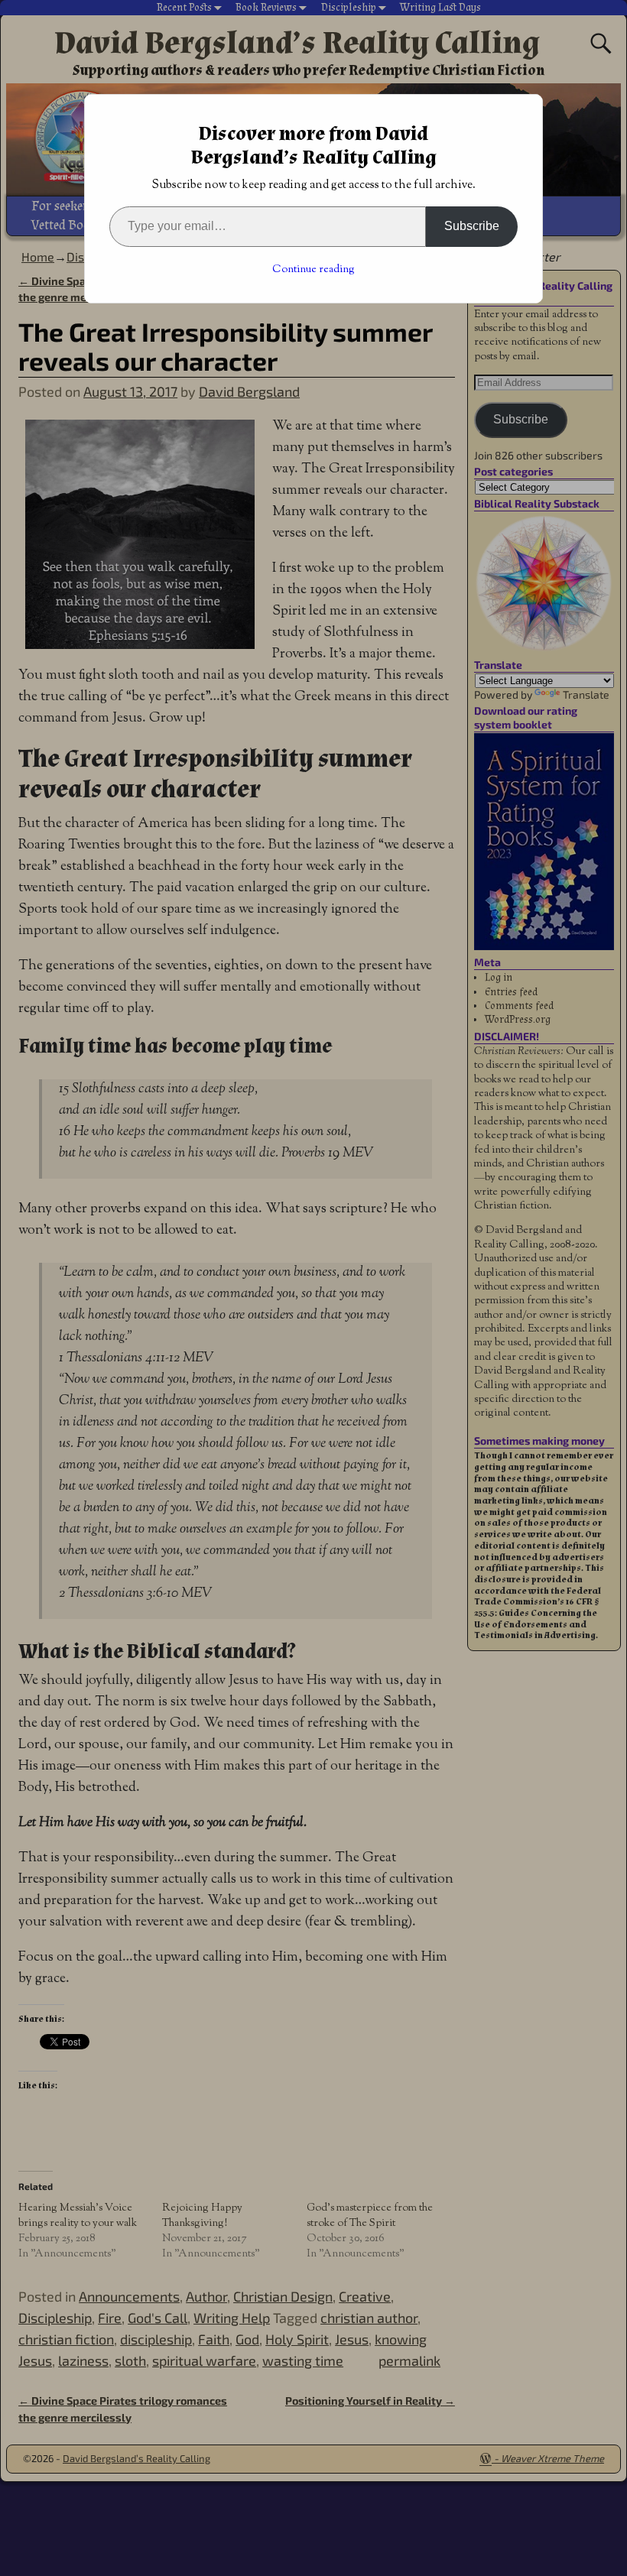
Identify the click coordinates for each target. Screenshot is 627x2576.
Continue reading (313, 270)
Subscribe (472, 226)
